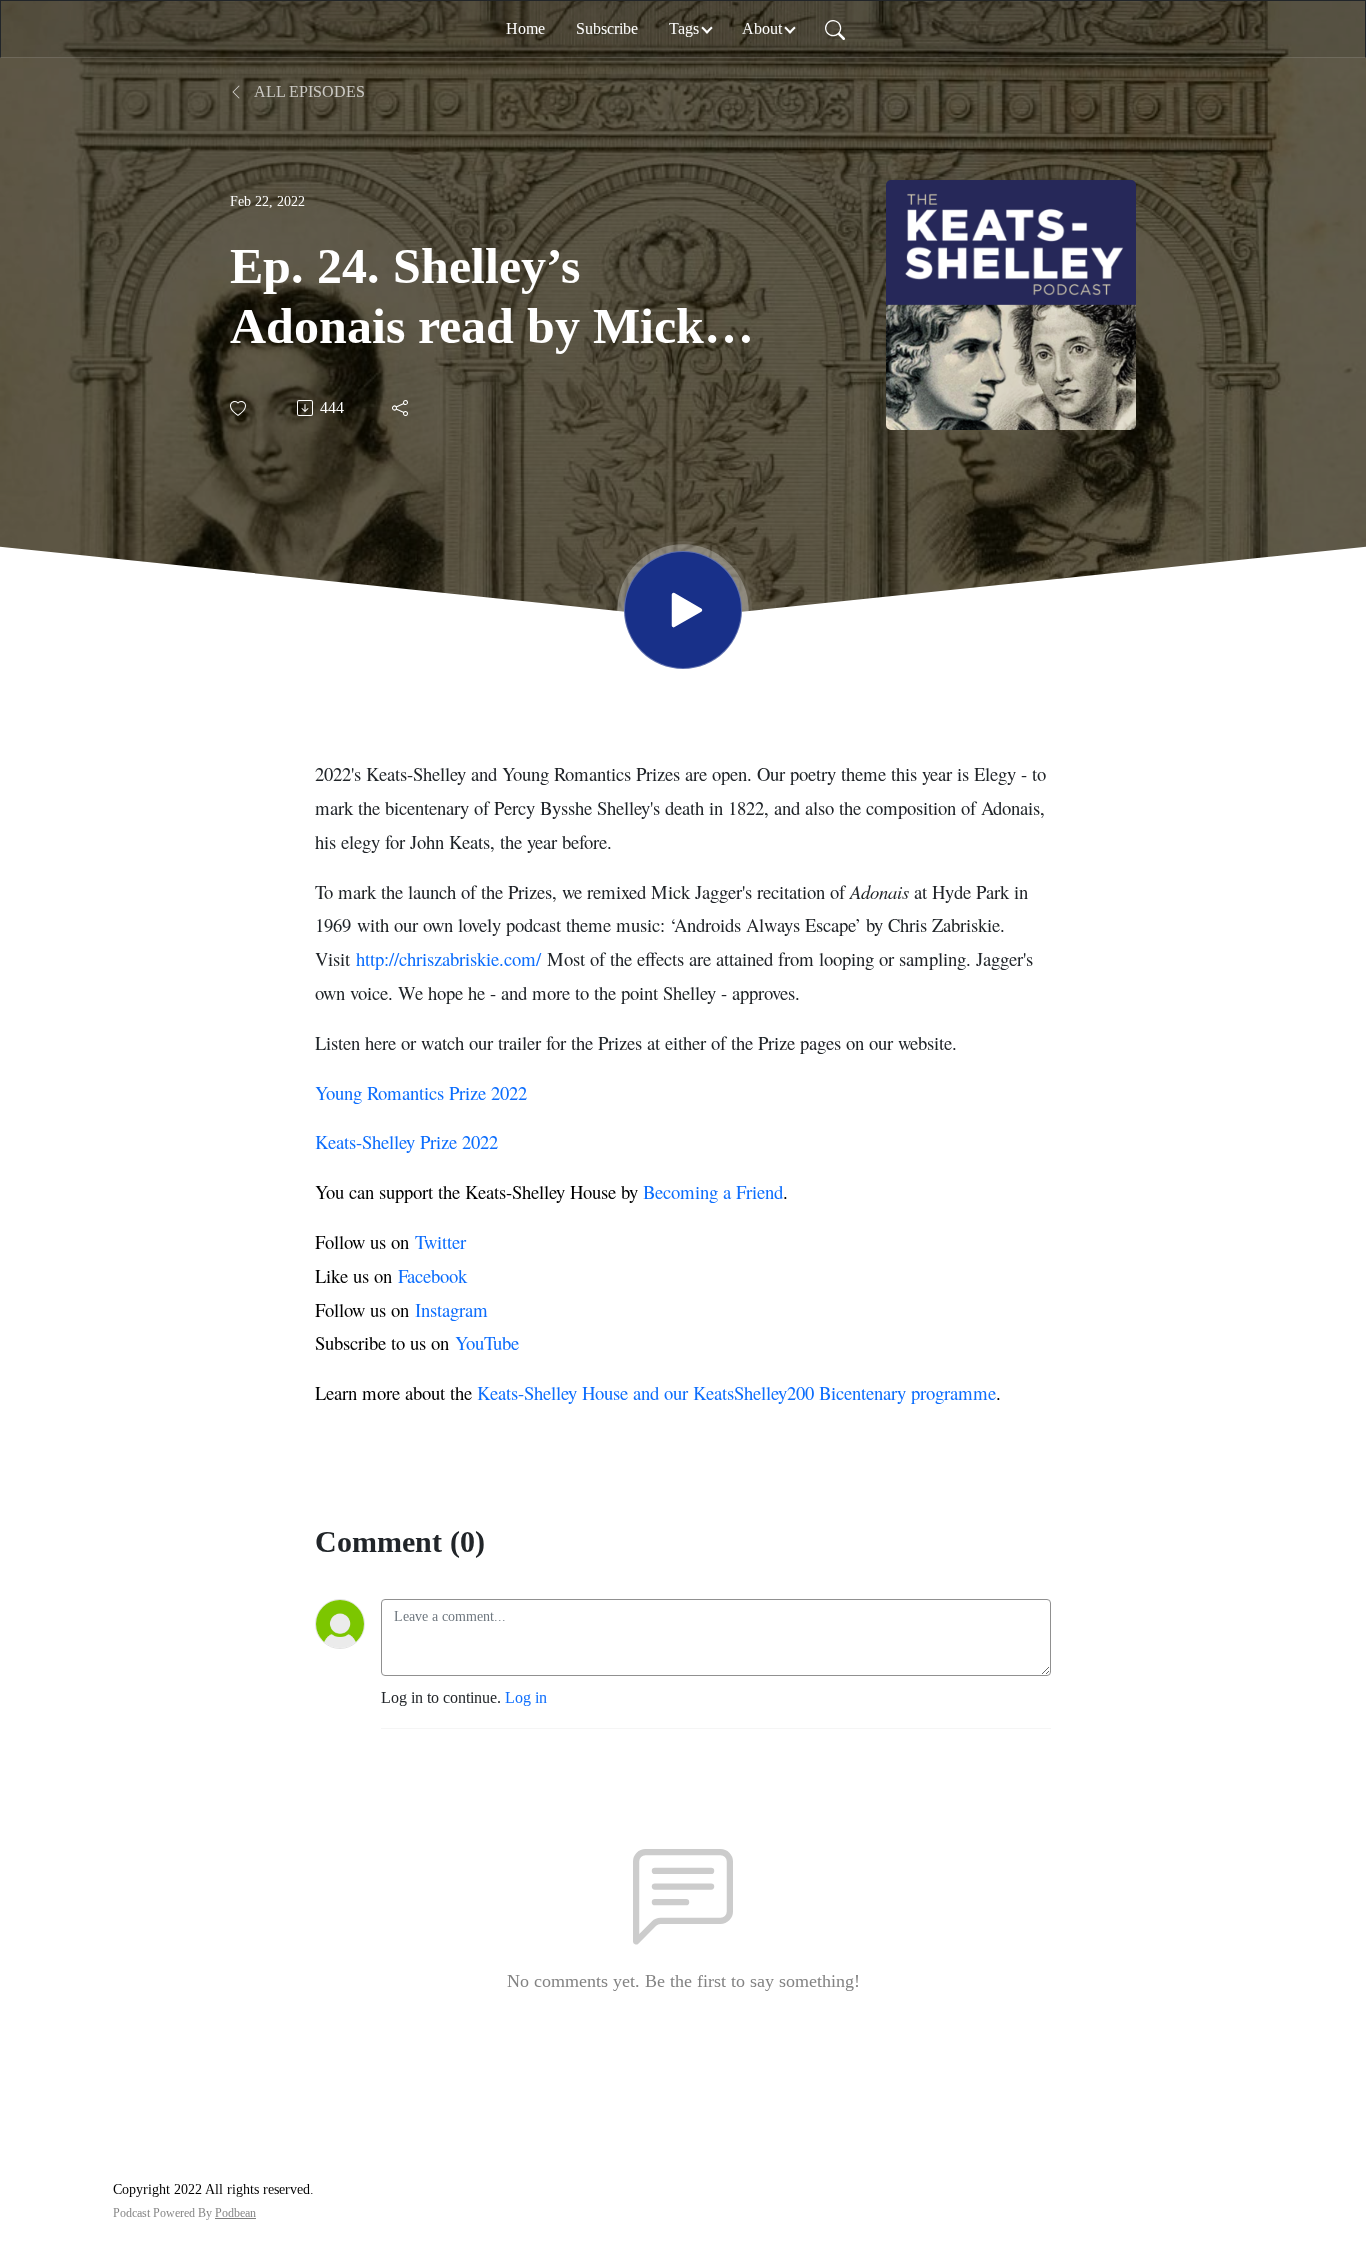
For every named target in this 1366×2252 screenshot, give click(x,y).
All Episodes (308, 91)
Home (525, 28)
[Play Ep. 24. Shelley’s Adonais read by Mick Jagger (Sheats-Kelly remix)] (683, 610)
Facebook (432, 1275)
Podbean (235, 2213)
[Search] (835, 29)
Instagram (451, 1309)
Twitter (440, 1241)
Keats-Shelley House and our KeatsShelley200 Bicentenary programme (736, 1392)
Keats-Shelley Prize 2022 (406, 1141)
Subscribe (607, 28)
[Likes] (239, 408)
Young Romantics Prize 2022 (421, 1092)
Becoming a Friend (713, 1191)
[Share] (401, 408)
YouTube (487, 1342)
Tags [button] (684, 28)
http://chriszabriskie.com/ (448, 958)
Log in (526, 1697)
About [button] (762, 28)
